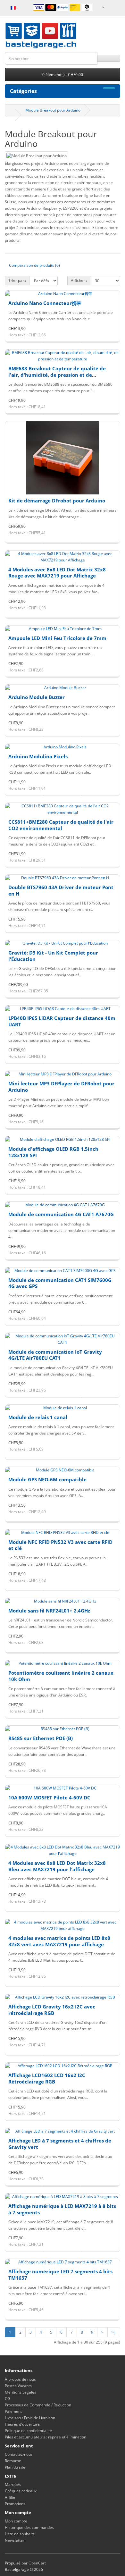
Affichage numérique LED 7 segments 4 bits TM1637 (60, 2275)
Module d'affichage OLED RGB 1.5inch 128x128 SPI (53, 1152)
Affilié (10, 2497)
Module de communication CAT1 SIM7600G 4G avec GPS (60, 1283)
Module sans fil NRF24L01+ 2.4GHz (49, 1611)
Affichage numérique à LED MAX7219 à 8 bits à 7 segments (62, 2209)
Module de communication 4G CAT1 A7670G (61, 1214)
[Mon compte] (103, 7)
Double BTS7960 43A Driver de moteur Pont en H (61, 890)
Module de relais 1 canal (38, 1417)
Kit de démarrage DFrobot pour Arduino (57, 501)
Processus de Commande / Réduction (38, 2405)
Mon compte (16, 2521)
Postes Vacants (18, 2386)
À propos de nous (20, 2379)
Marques (13, 2484)
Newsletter (15, 2540)
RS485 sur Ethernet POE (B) (41, 1738)
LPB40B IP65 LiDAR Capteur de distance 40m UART (62, 1021)
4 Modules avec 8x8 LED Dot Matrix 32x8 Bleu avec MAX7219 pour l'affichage (57, 1866)
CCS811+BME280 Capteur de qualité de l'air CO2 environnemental (61, 825)
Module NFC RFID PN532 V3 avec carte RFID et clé (60, 1545)
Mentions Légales (21, 2392)
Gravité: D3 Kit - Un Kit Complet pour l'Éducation (53, 956)
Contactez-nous (19, 2454)
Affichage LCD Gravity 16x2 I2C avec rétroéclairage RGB (52, 2010)
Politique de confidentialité (28, 2431)
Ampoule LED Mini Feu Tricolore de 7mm (57, 638)
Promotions (15, 2504)
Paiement (13, 2411)
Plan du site (15, 2467)
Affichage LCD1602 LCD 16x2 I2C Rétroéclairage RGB (47, 2078)
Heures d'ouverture (22, 2424)
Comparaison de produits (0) (34, 265)
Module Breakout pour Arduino (53, 110)
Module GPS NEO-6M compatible (47, 1479)
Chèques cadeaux (21, 2491)
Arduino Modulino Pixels (38, 756)
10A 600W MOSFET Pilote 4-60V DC (49, 1797)
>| (114, 2332)
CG (8, 2399)
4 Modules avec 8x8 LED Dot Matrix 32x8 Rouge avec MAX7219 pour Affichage (57, 573)
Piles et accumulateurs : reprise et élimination (46, 2437)
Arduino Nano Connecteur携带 (45, 303)
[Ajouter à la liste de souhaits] (62, 342)
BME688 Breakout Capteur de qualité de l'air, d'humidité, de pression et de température (57, 375)
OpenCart (37, 2563)
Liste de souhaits (20, 2534)
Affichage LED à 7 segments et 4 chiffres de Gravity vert (60, 2144)
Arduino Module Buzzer (37, 697)
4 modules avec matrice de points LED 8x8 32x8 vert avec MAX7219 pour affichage (59, 1941)
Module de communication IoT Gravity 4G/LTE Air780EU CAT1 (55, 1355)
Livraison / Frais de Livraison (30, 2418)
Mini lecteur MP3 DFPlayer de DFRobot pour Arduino (61, 1087)
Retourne (13, 2461)
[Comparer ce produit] (101, 342)
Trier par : (17, 280)
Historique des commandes (29, 2527)
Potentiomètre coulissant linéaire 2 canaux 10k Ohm (61, 1676)
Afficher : (79, 280)
